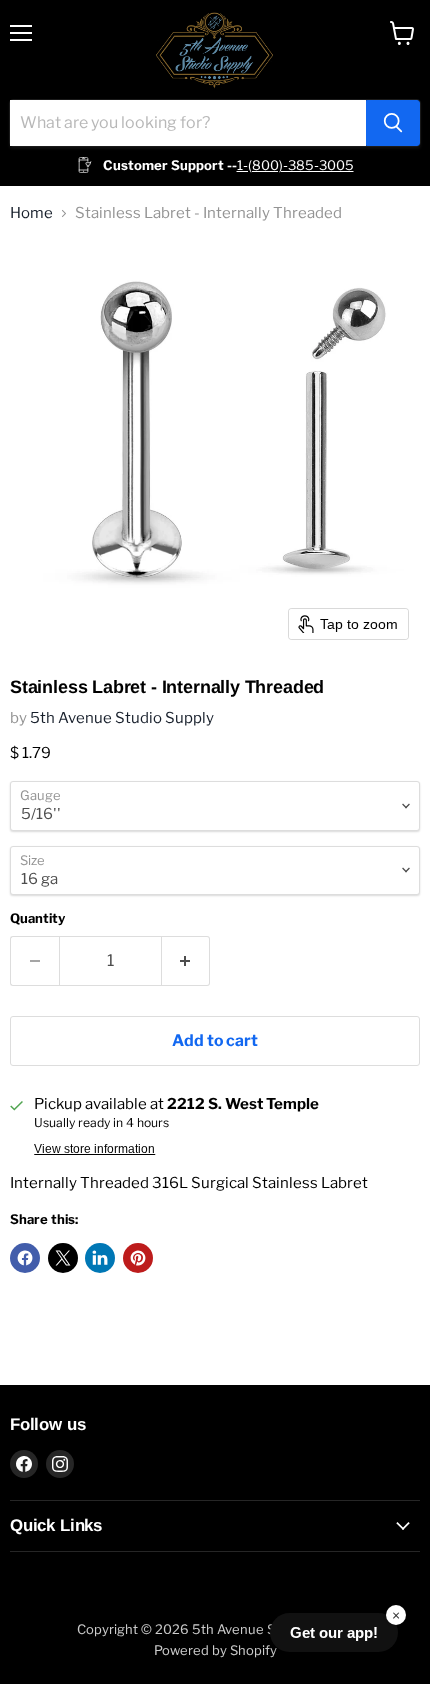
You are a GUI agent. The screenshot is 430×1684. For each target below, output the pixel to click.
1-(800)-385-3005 (295, 165)
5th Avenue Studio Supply (122, 718)
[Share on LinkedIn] (100, 1258)
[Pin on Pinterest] (138, 1258)
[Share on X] (63, 1258)
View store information (94, 1149)
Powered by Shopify (215, 1650)
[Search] (393, 123)
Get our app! (334, 1632)
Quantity (37, 918)
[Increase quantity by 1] (186, 961)
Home (31, 213)
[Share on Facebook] (25, 1258)
